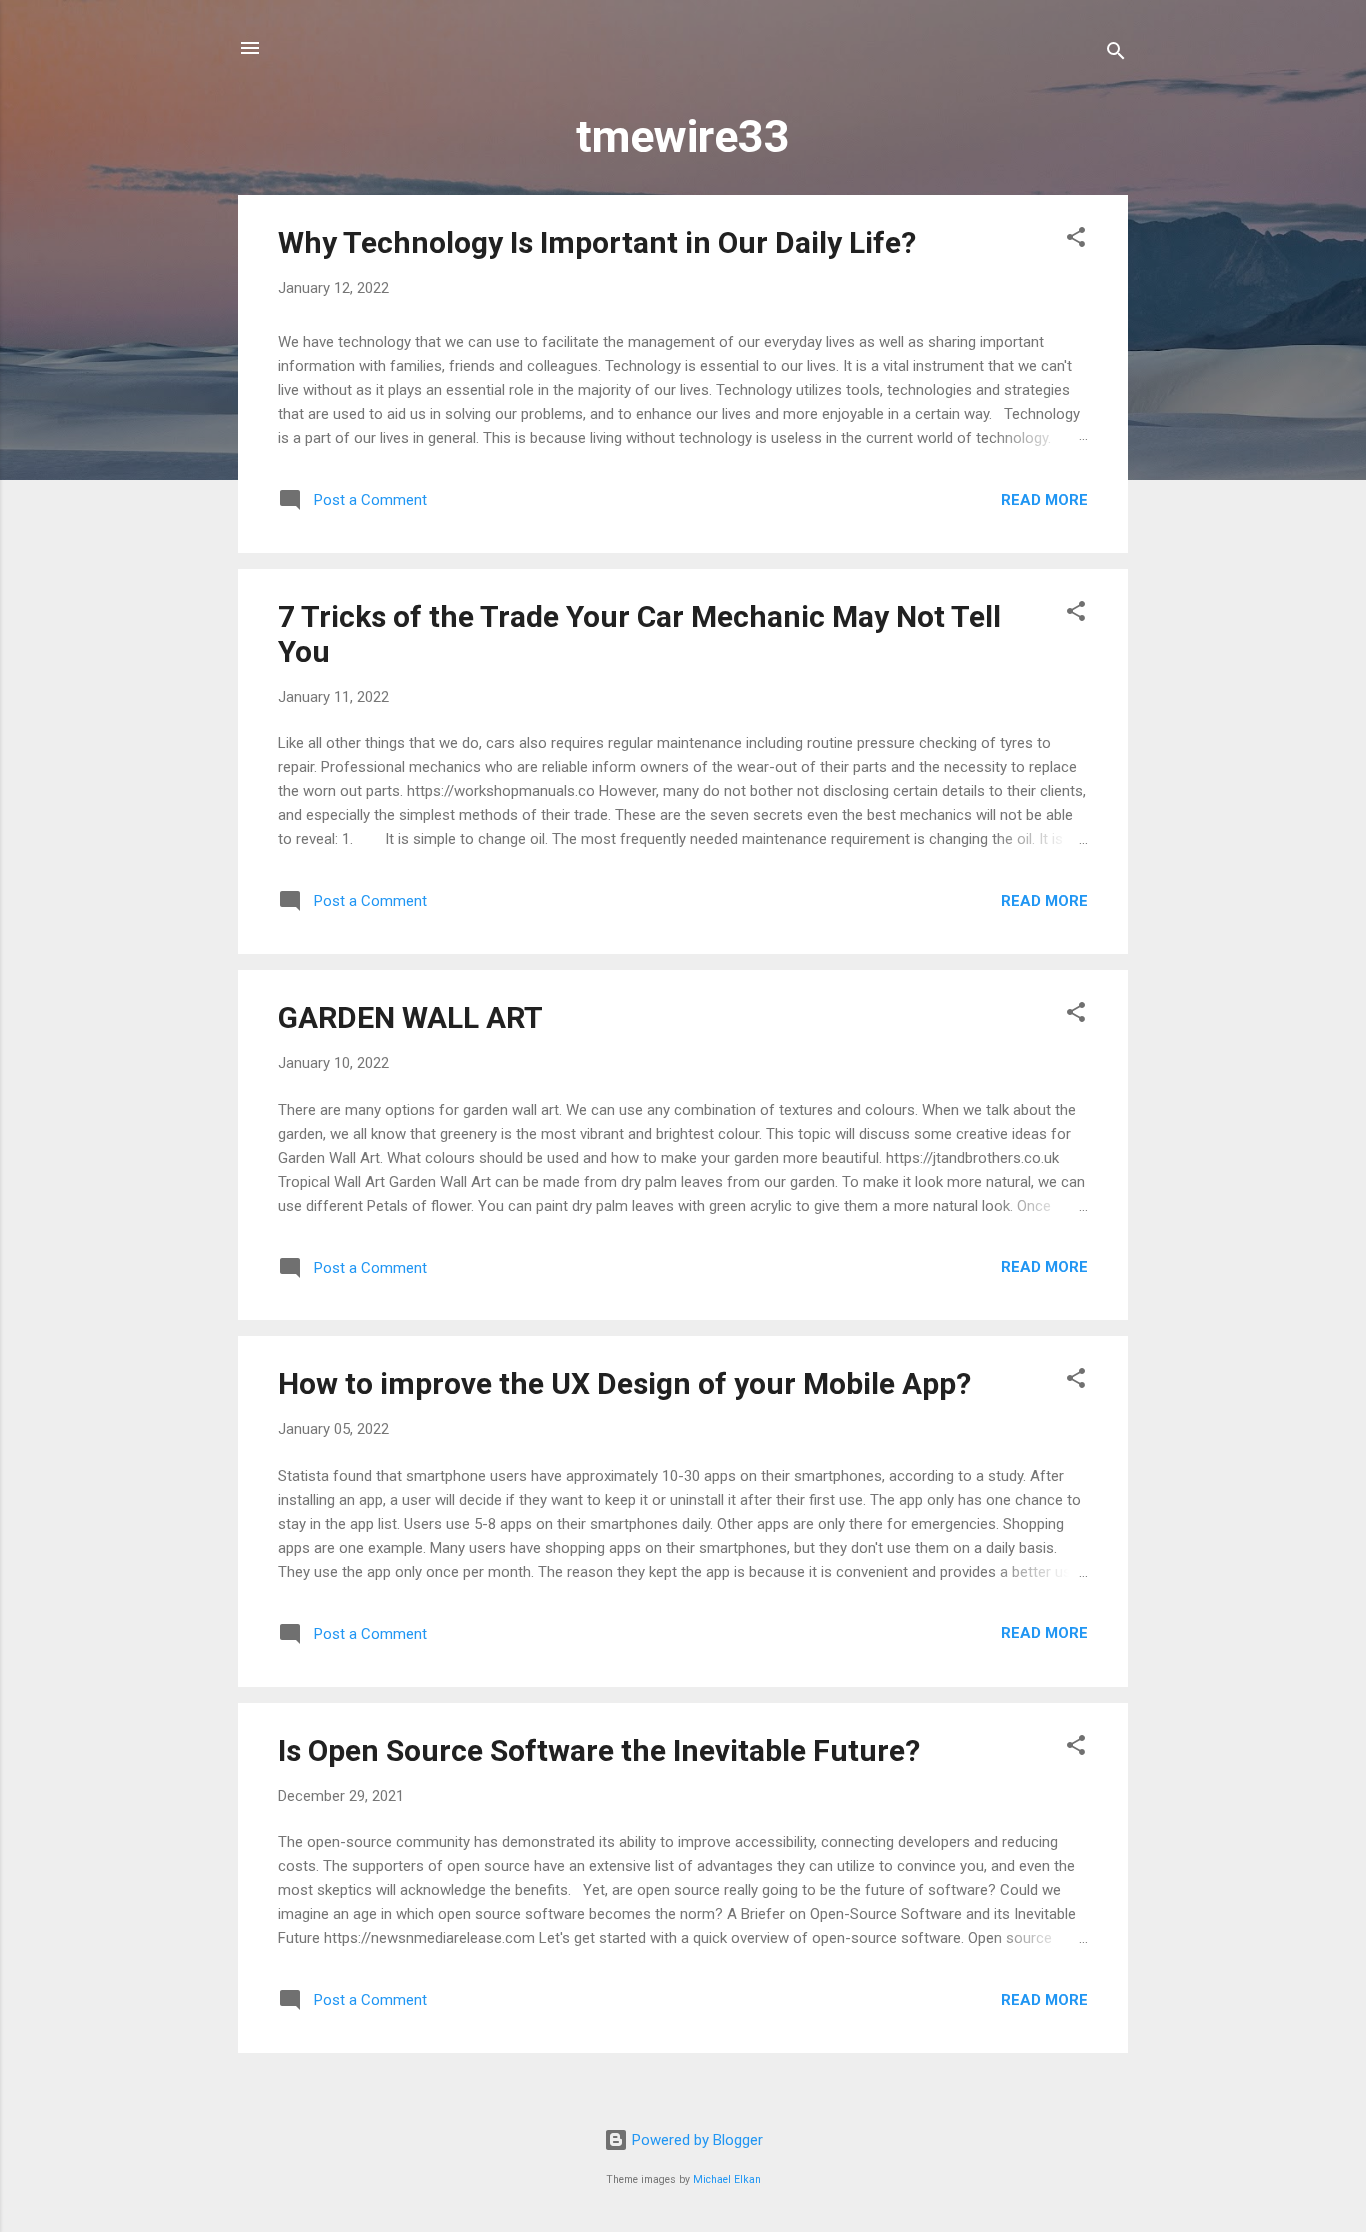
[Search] (1116, 54)
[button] (1076, 240)
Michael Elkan (727, 2179)
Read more (1044, 500)
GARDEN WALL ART (410, 1017)
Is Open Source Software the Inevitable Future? (599, 1750)
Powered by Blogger (695, 2140)
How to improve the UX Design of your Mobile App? (624, 1383)
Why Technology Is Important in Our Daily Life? (597, 242)
